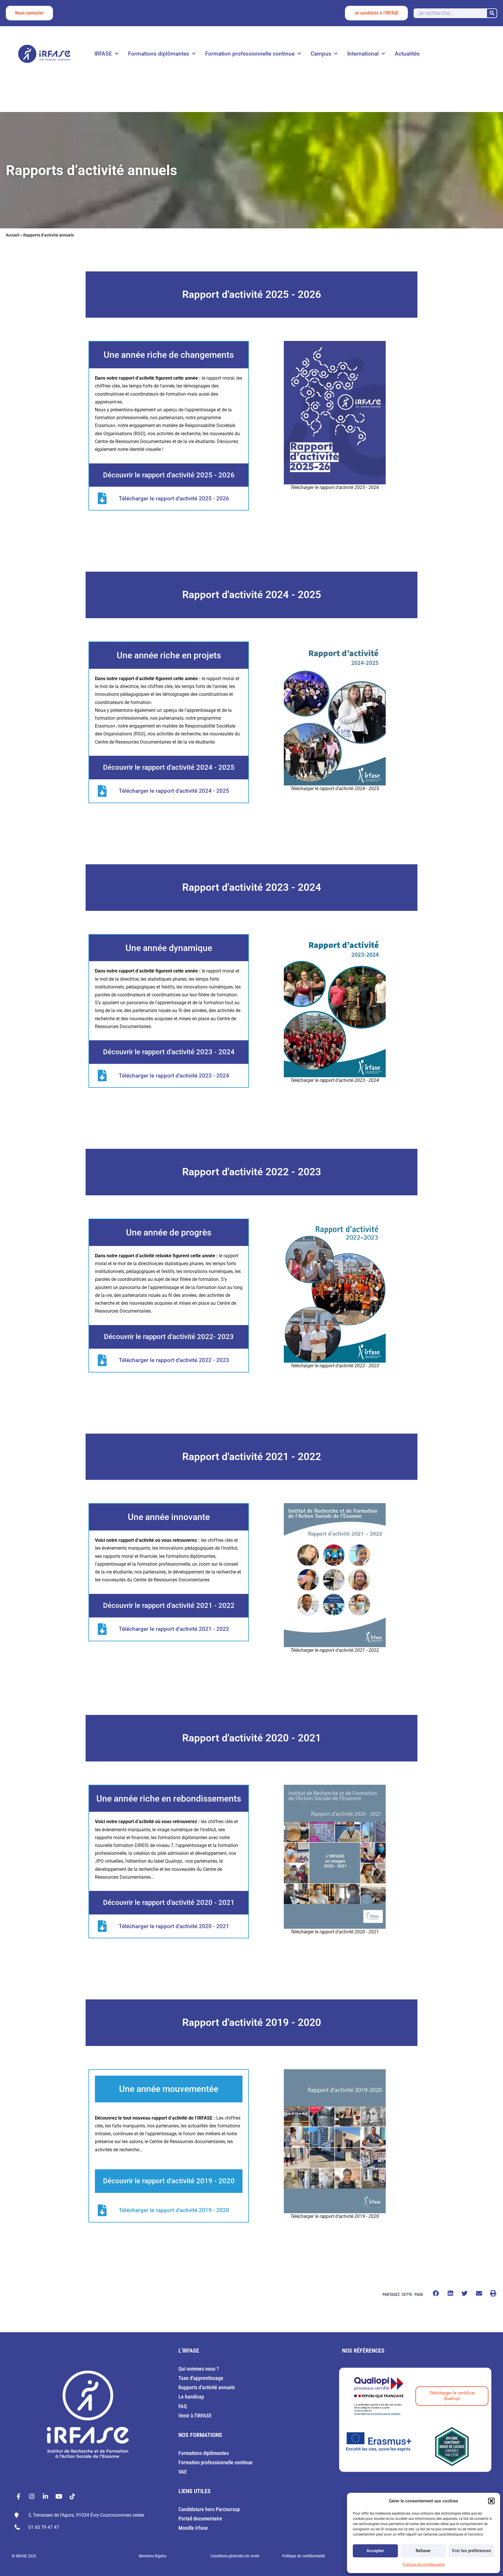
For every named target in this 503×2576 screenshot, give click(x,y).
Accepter (375, 2551)
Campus (321, 54)
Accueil (13, 235)
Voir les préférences (471, 2551)
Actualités (407, 54)
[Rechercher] (492, 13)
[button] (491, 2501)
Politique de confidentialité (424, 2565)
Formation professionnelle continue (250, 54)
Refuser (423, 2551)
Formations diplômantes (159, 54)
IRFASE (103, 54)
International (363, 54)
